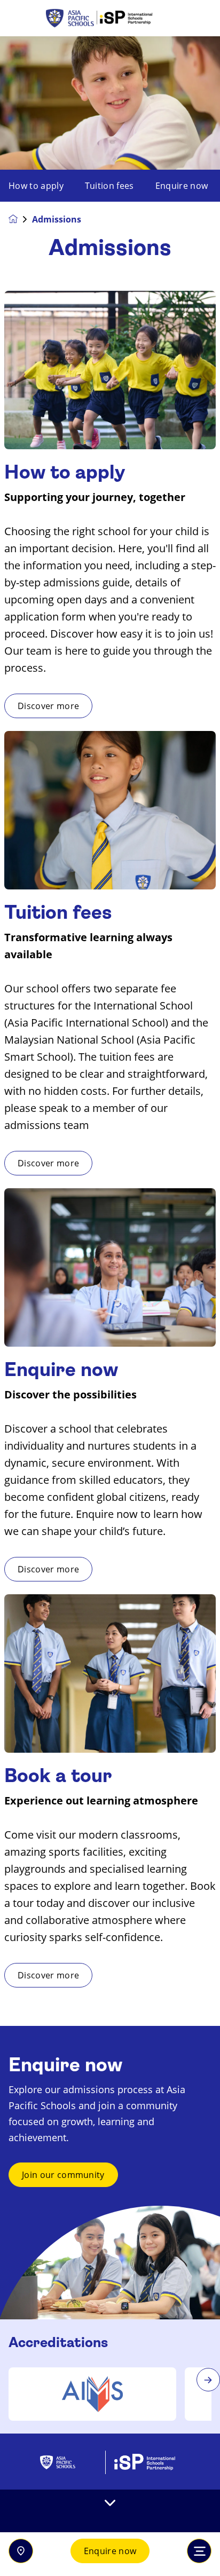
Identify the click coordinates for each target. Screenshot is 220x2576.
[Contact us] (21, 2551)
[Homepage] (20, 219)
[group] (92, 2394)
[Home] (110, 18)
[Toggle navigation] (199, 2551)
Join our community (63, 2175)
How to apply (36, 186)
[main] (110, 1306)
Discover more (48, 706)
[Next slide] (208, 2380)
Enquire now (110, 2551)
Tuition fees (109, 186)
